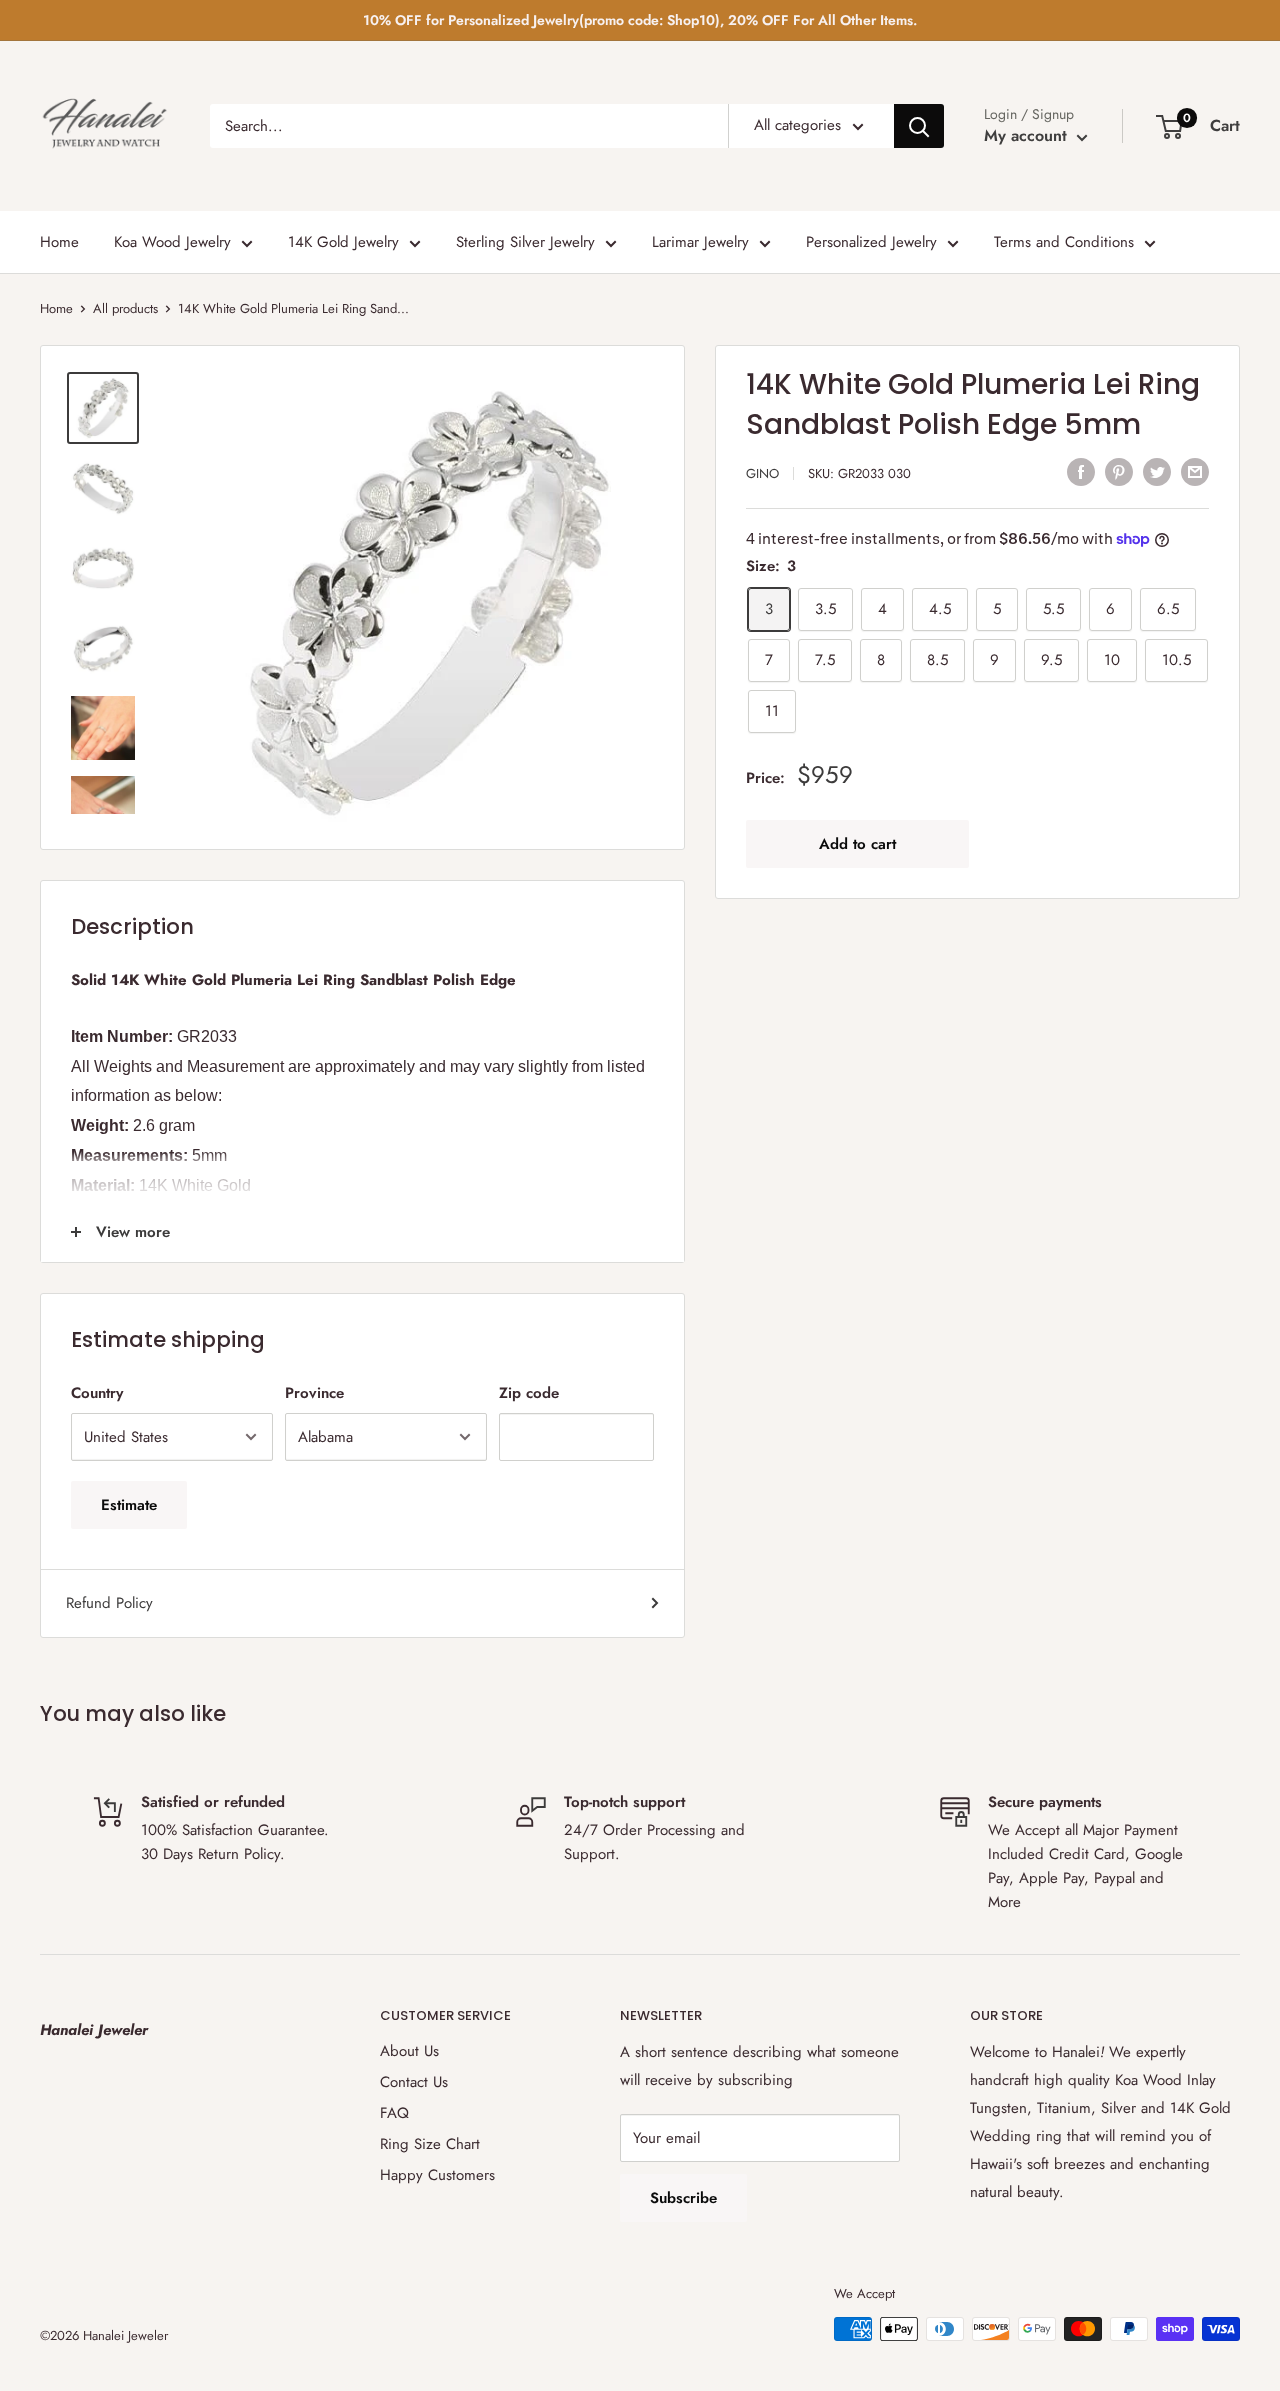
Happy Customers (437, 2175)
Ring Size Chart (430, 2144)
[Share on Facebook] (1081, 471)
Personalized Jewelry (871, 242)
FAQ (394, 2113)
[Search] (919, 126)
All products (125, 308)
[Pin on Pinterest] (1119, 471)
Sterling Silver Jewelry (525, 242)
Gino (762, 473)
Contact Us (414, 2082)
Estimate (129, 1505)
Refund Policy (109, 1603)
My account (1028, 135)
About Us (409, 2051)
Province (314, 1393)
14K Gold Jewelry (343, 242)
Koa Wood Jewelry (172, 242)
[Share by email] (1195, 471)
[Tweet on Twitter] (1157, 471)
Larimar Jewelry (700, 242)
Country (97, 1393)
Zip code (529, 1393)
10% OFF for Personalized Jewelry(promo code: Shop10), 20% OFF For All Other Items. (640, 20)
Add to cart (857, 844)
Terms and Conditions (1064, 242)
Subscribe (683, 2198)
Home (59, 242)
